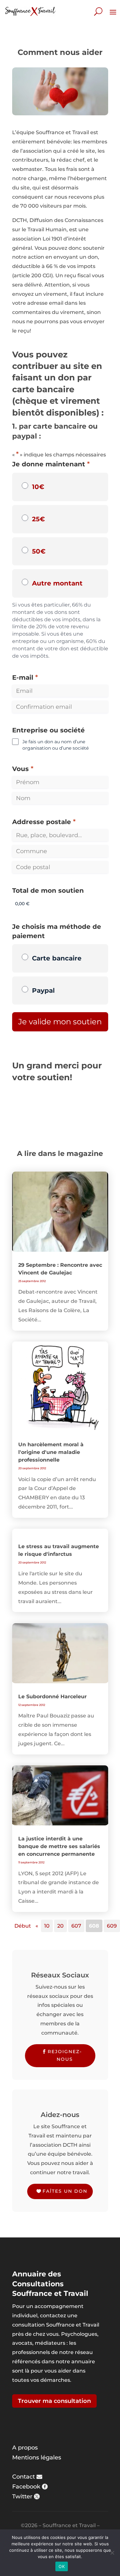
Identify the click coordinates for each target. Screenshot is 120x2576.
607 (76, 1926)
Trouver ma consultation (54, 2401)
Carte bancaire (57, 958)
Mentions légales (37, 2458)
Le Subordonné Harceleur (52, 1697)
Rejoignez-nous (65, 2055)
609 (112, 1926)
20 (60, 1926)
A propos (25, 2448)
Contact (24, 2477)
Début (23, 1926)
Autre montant (57, 583)
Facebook (26, 2487)
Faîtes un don (65, 2191)
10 (47, 1926)
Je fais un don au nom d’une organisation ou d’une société (56, 745)
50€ (39, 551)
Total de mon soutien (48, 891)
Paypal (43, 990)
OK (62, 2566)
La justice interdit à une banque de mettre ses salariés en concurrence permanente (59, 1846)
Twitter (22, 2496)
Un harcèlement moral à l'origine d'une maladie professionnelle (51, 1452)
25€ (38, 519)
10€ (38, 487)
